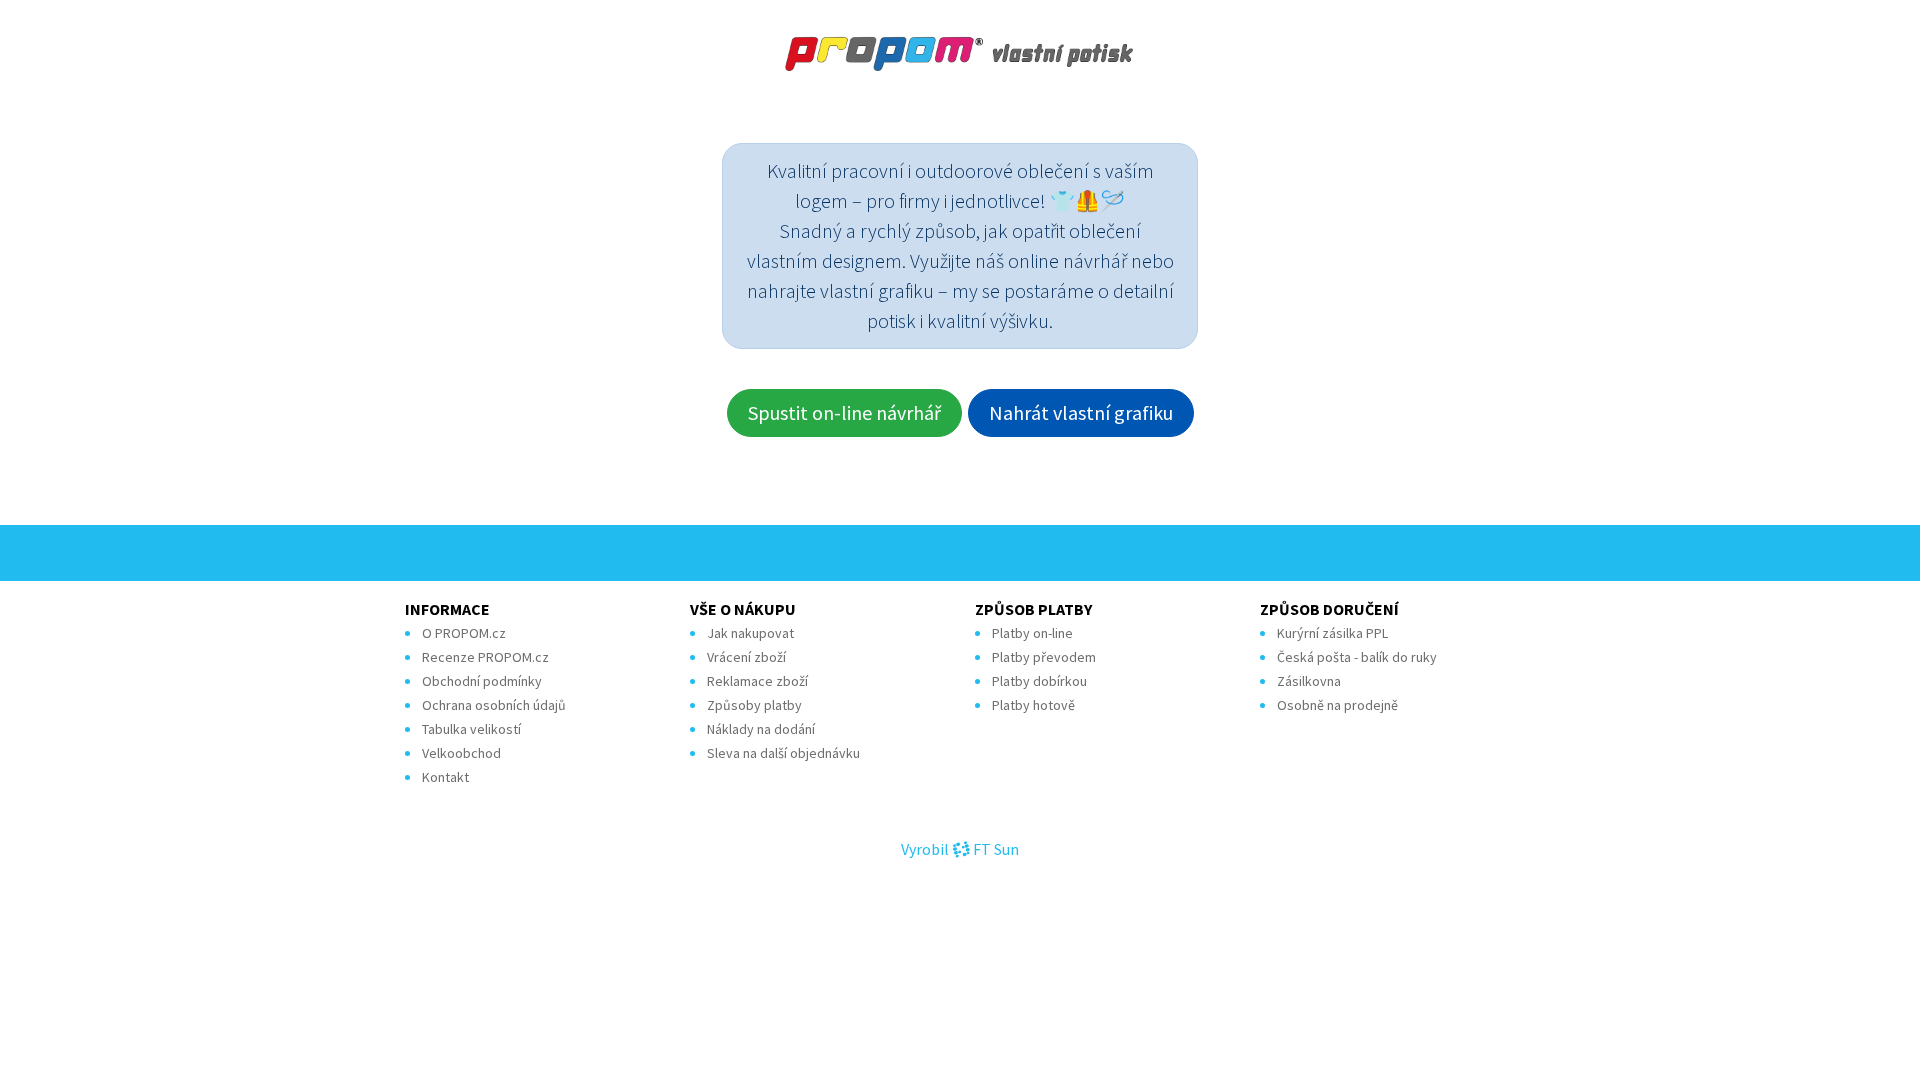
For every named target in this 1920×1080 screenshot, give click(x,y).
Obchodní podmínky (482, 681)
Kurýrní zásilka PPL (1332, 633)
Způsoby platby (754, 705)
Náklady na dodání (761, 729)
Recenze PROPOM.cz (485, 657)
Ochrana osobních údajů (494, 705)
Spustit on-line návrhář (844, 412)
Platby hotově (1033, 705)
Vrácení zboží (746, 657)
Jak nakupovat (750, 633)
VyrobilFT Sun (960, 849)
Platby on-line (1032, 633)
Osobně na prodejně (1337, 705)
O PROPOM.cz (464, 633)
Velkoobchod (461, 753)
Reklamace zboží (757, 681)
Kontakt (445, 777)
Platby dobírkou (1039, 681)
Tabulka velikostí (471, 729)
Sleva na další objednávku (783, 753)
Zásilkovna (1309, 681)
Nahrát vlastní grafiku (1081, 412)
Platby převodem (1044, 657)
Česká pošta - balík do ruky (1357, 657)
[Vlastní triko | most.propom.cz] (960, 54)
